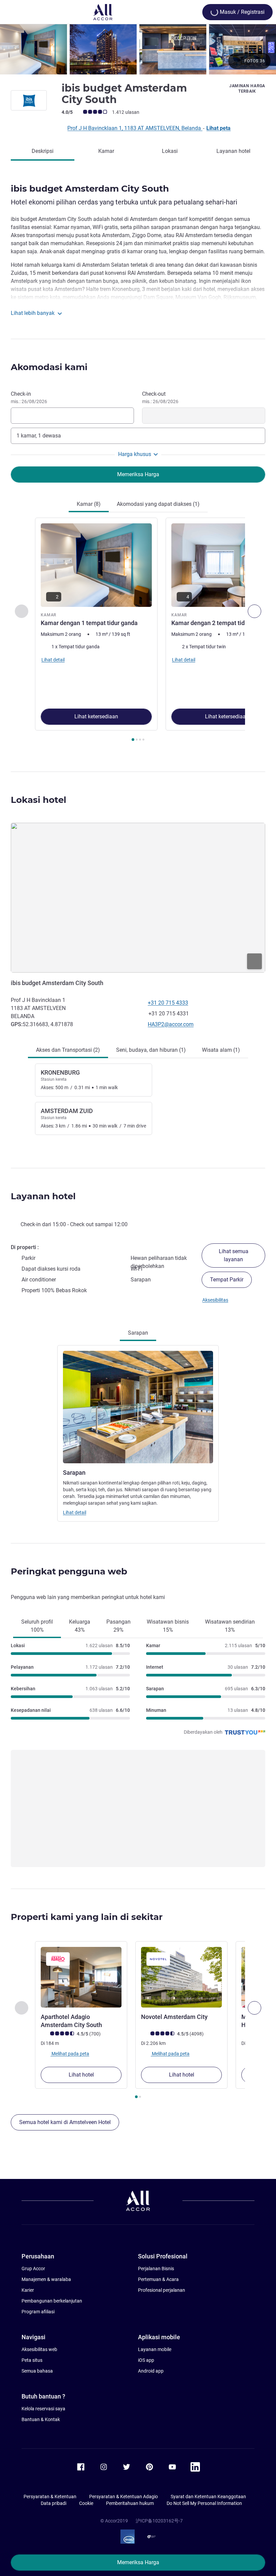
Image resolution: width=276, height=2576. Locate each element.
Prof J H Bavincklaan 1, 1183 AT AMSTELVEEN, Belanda (135, 128)
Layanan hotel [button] (43, 1196)
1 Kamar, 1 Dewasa (39, 436)
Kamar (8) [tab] (89, 504)
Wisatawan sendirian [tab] (230, 1626)
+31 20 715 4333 (168, 1003)
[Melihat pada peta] (138, 898)
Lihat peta (218, 128)
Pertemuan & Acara (158, 2279)
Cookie (86, 2503)
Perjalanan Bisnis (156, 2269)
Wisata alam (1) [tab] (221, 1050)
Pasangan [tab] (118, 1626)
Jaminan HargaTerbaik (247, 89)
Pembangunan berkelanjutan (52, 2301)
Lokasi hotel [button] (39, 800)
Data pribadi (54, 2503)
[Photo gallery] (138, 49)
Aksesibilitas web (39, 2349)
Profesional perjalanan (162, 2290)
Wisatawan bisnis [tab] (168, 1626)
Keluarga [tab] (80, 1626)
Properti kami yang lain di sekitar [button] (87, 1917)
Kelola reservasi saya (43, 2409)
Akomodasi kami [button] (49, 367)
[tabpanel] (138, 631)
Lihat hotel (81, 2075)
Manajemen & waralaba (46, 2279)
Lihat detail (75, 1512)
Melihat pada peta (70, 2054)
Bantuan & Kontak (41, 2419)
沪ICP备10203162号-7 (159, 2521)
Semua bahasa (37, 2371)
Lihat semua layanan (234, 1255)
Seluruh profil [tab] (37, 1626)
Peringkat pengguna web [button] (69, 1571)
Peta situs (32, 2360)
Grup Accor (33, 2269)
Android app (151, 2371)
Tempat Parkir (227, 1280)
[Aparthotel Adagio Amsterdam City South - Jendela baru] (81, 1977)
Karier (28, 2290)
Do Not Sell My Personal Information (204, 2503)
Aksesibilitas (215, 1300)
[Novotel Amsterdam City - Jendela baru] (181, 1977)
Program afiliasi (38, 2312)
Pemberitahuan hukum (130, 2503)
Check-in (29, 397)
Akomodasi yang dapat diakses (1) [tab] (158, 504)
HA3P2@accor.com (171, 1024)
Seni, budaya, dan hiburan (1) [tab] (151, 1050)
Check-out (160, 397)
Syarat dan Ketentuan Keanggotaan (208, 2497)
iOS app (146, 2360)
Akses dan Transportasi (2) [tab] (68, 1050)
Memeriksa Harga (138, 2562)
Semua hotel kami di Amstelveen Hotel (65, 2122)
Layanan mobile (155, 2349)
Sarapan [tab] (138, 1333)
